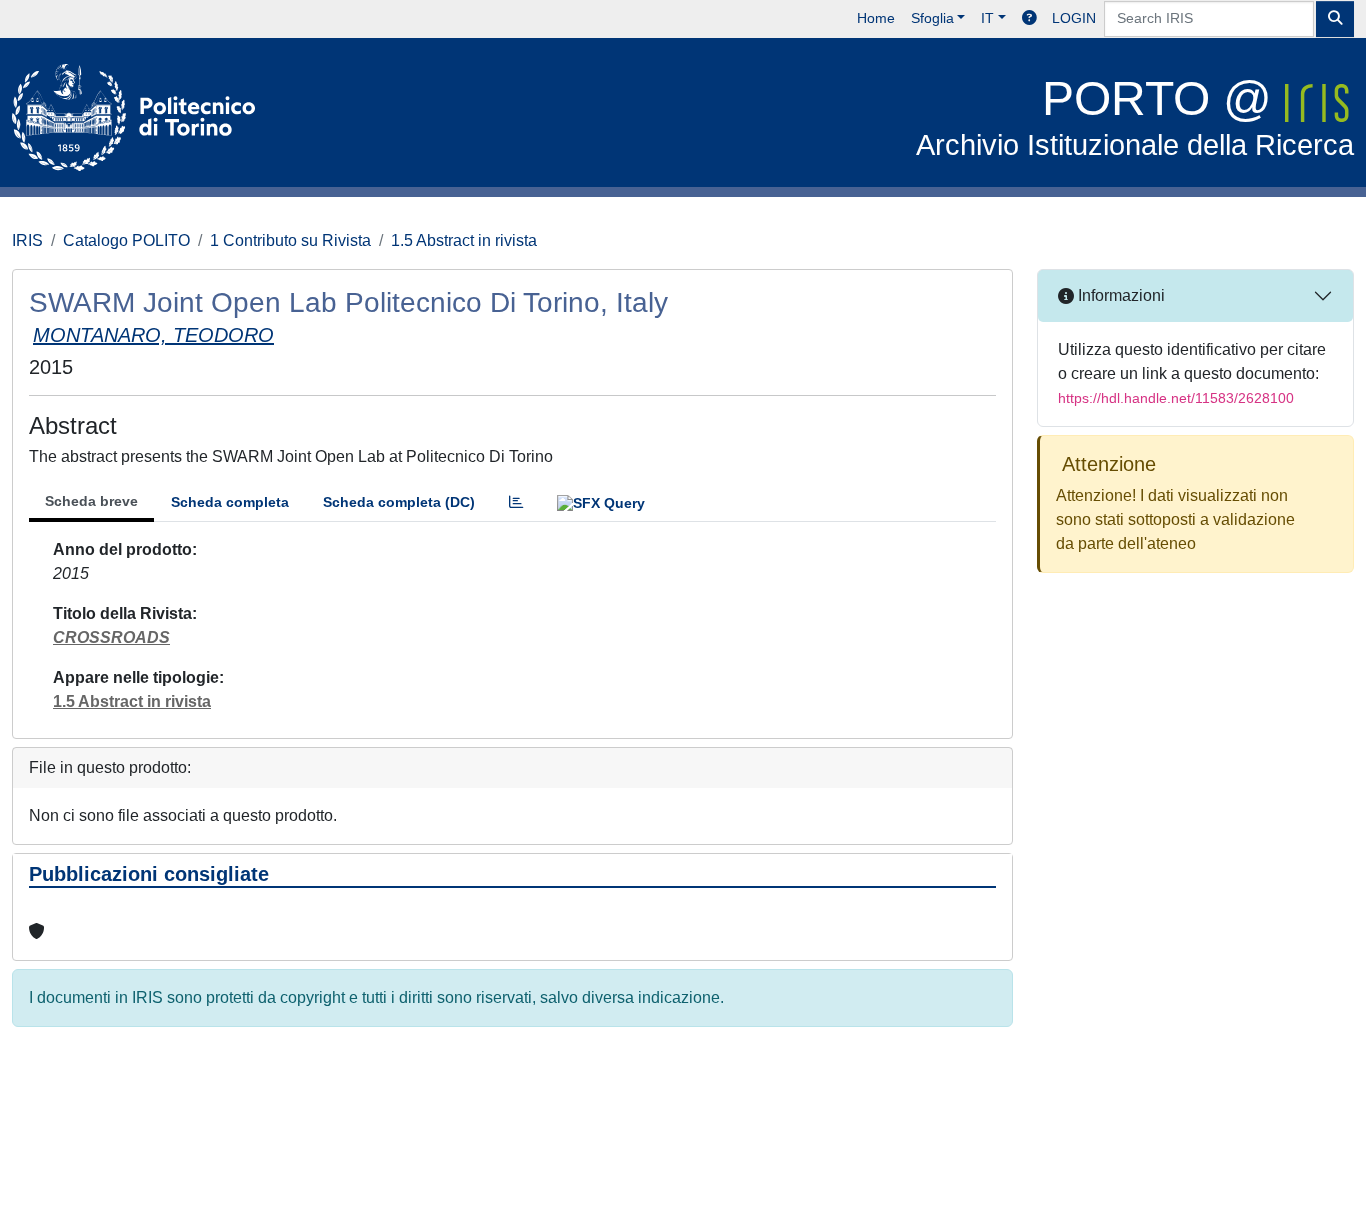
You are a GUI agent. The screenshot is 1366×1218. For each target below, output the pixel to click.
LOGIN (1074, 18)
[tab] (516, 502)
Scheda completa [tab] (230, 502)
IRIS (27, 240)
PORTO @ (1135, 116)
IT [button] (987, 18)
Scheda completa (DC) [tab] (399, 502)
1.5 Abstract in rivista (464, 240)
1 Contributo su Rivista (290, 240)
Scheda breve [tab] (91, 501)
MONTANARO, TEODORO (153, 335)
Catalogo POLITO (126, 240)
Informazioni (1119, 295)
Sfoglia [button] (932, 18)
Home (876, 18)
